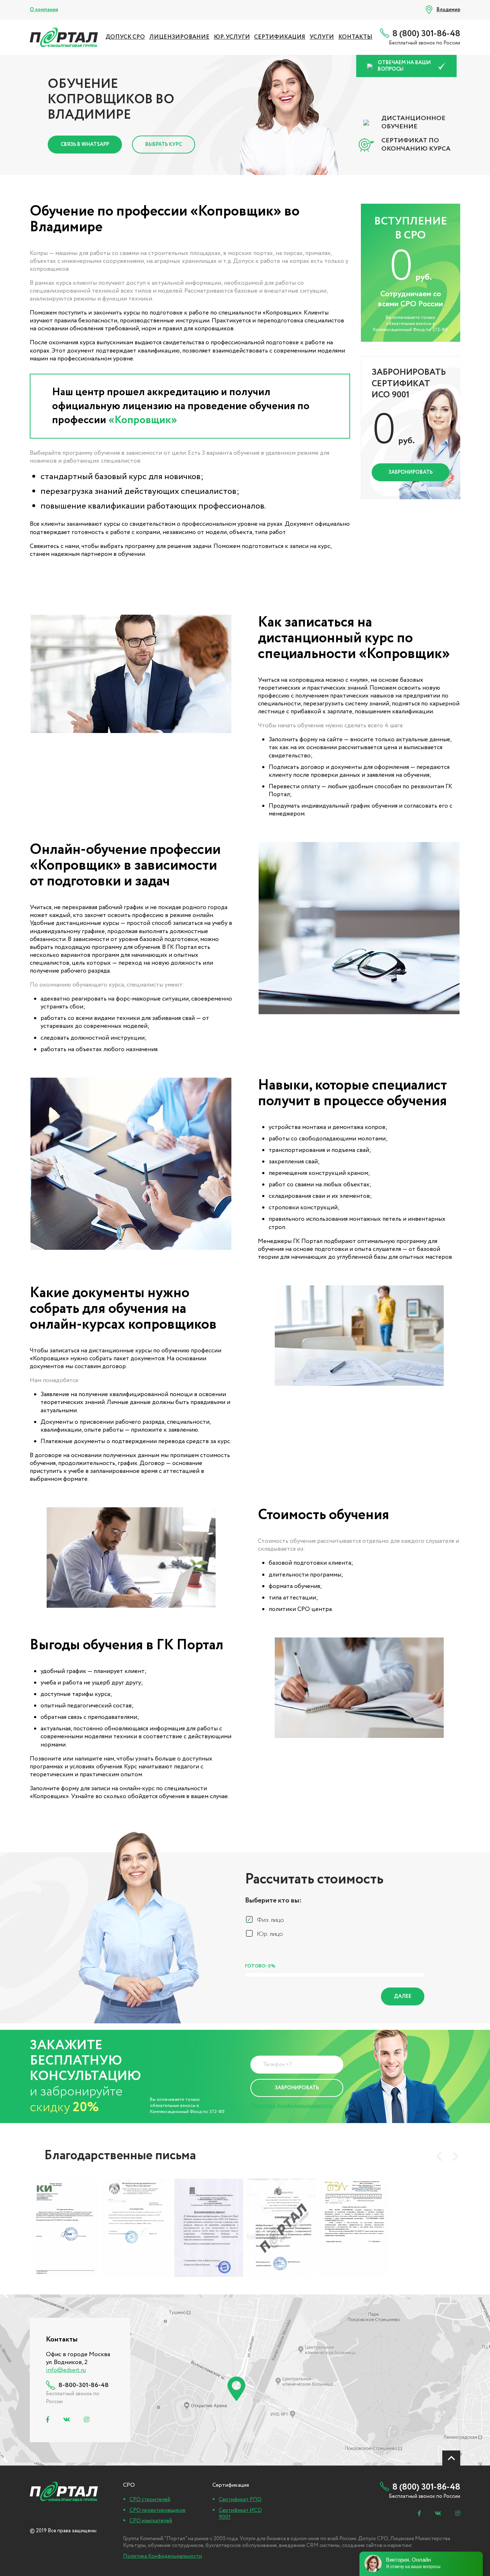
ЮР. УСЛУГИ (232, 37)
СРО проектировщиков (157, 2510)
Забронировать (411, 472)
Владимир (448, 10)
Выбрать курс (164, 145)
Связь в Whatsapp (85, 145)
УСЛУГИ (322, 37)
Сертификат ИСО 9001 (240, 2514)
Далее (403, 1996)
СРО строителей (150, 2500)
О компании (44, 10)
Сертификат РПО (240, 2500)
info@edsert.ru (66, 2370)
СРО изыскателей (151, 2521)
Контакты (355, 37)
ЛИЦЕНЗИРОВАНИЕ (179, 37)
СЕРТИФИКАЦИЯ (280, 37)
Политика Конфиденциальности (291, 2106)
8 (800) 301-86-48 (426, 34)
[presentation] (439, 2156)
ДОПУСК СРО (125, 37)
